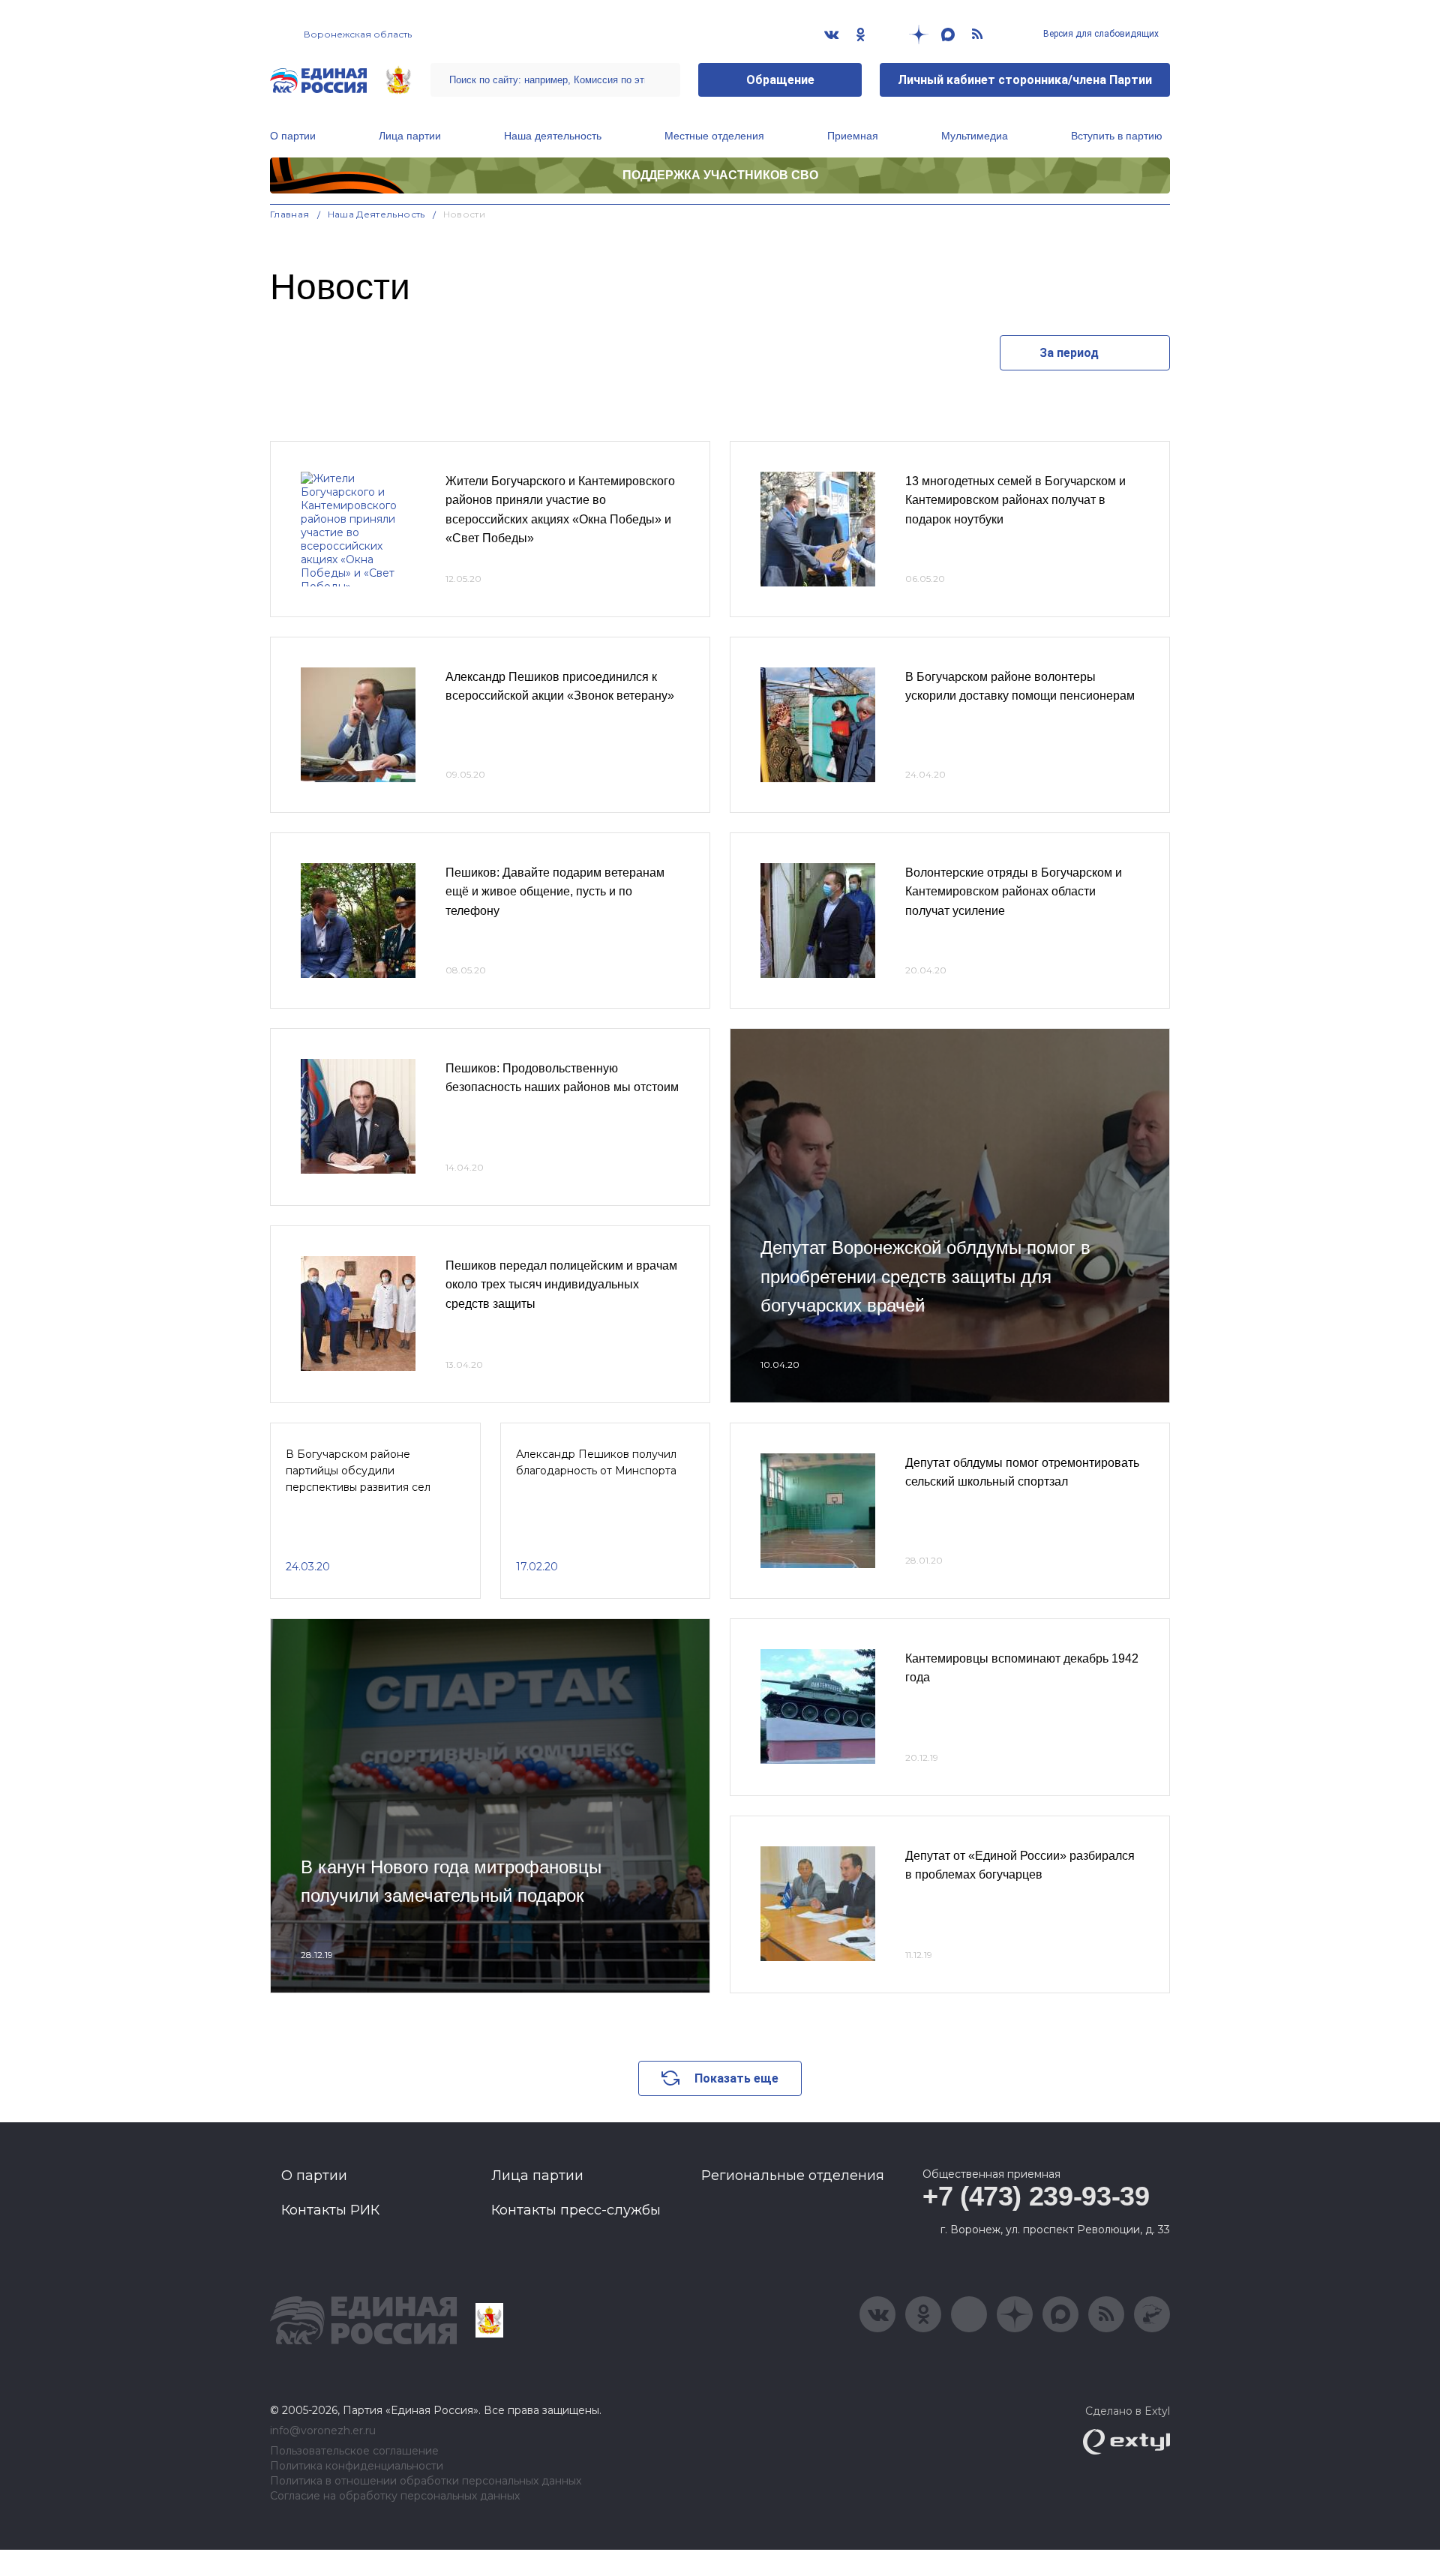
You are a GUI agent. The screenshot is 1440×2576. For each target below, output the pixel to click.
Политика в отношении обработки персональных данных (426, 2481)
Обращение (780, 80)
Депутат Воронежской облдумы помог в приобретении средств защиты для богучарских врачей (925, 1276)
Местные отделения (714, 136)
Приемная (853, 136)
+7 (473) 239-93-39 (1036, 2196)
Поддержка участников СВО (720, 175)
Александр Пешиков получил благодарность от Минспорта (596, 1462)
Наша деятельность (553, 136)
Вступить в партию (1117, 136)
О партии (293, 136)
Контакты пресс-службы (576, 2210)
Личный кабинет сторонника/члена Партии (1025, 80)
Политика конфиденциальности (357, 2466)
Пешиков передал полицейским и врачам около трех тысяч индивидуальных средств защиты (561, 1285)
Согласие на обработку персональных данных (395, 2496)
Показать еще (736, 2078)
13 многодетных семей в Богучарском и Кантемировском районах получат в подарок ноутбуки (1015, 500)
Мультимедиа (975, 136)
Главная (290, 214)
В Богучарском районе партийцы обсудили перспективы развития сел (358, 1471)
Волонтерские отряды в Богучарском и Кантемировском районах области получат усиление (1014, 892)
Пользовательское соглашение (354, 2451)
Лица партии (410, 136)
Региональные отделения (793, 2176)
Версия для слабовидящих (1100, 34)
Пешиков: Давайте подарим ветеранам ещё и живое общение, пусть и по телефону (555, 892)
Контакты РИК (330, 2210)
